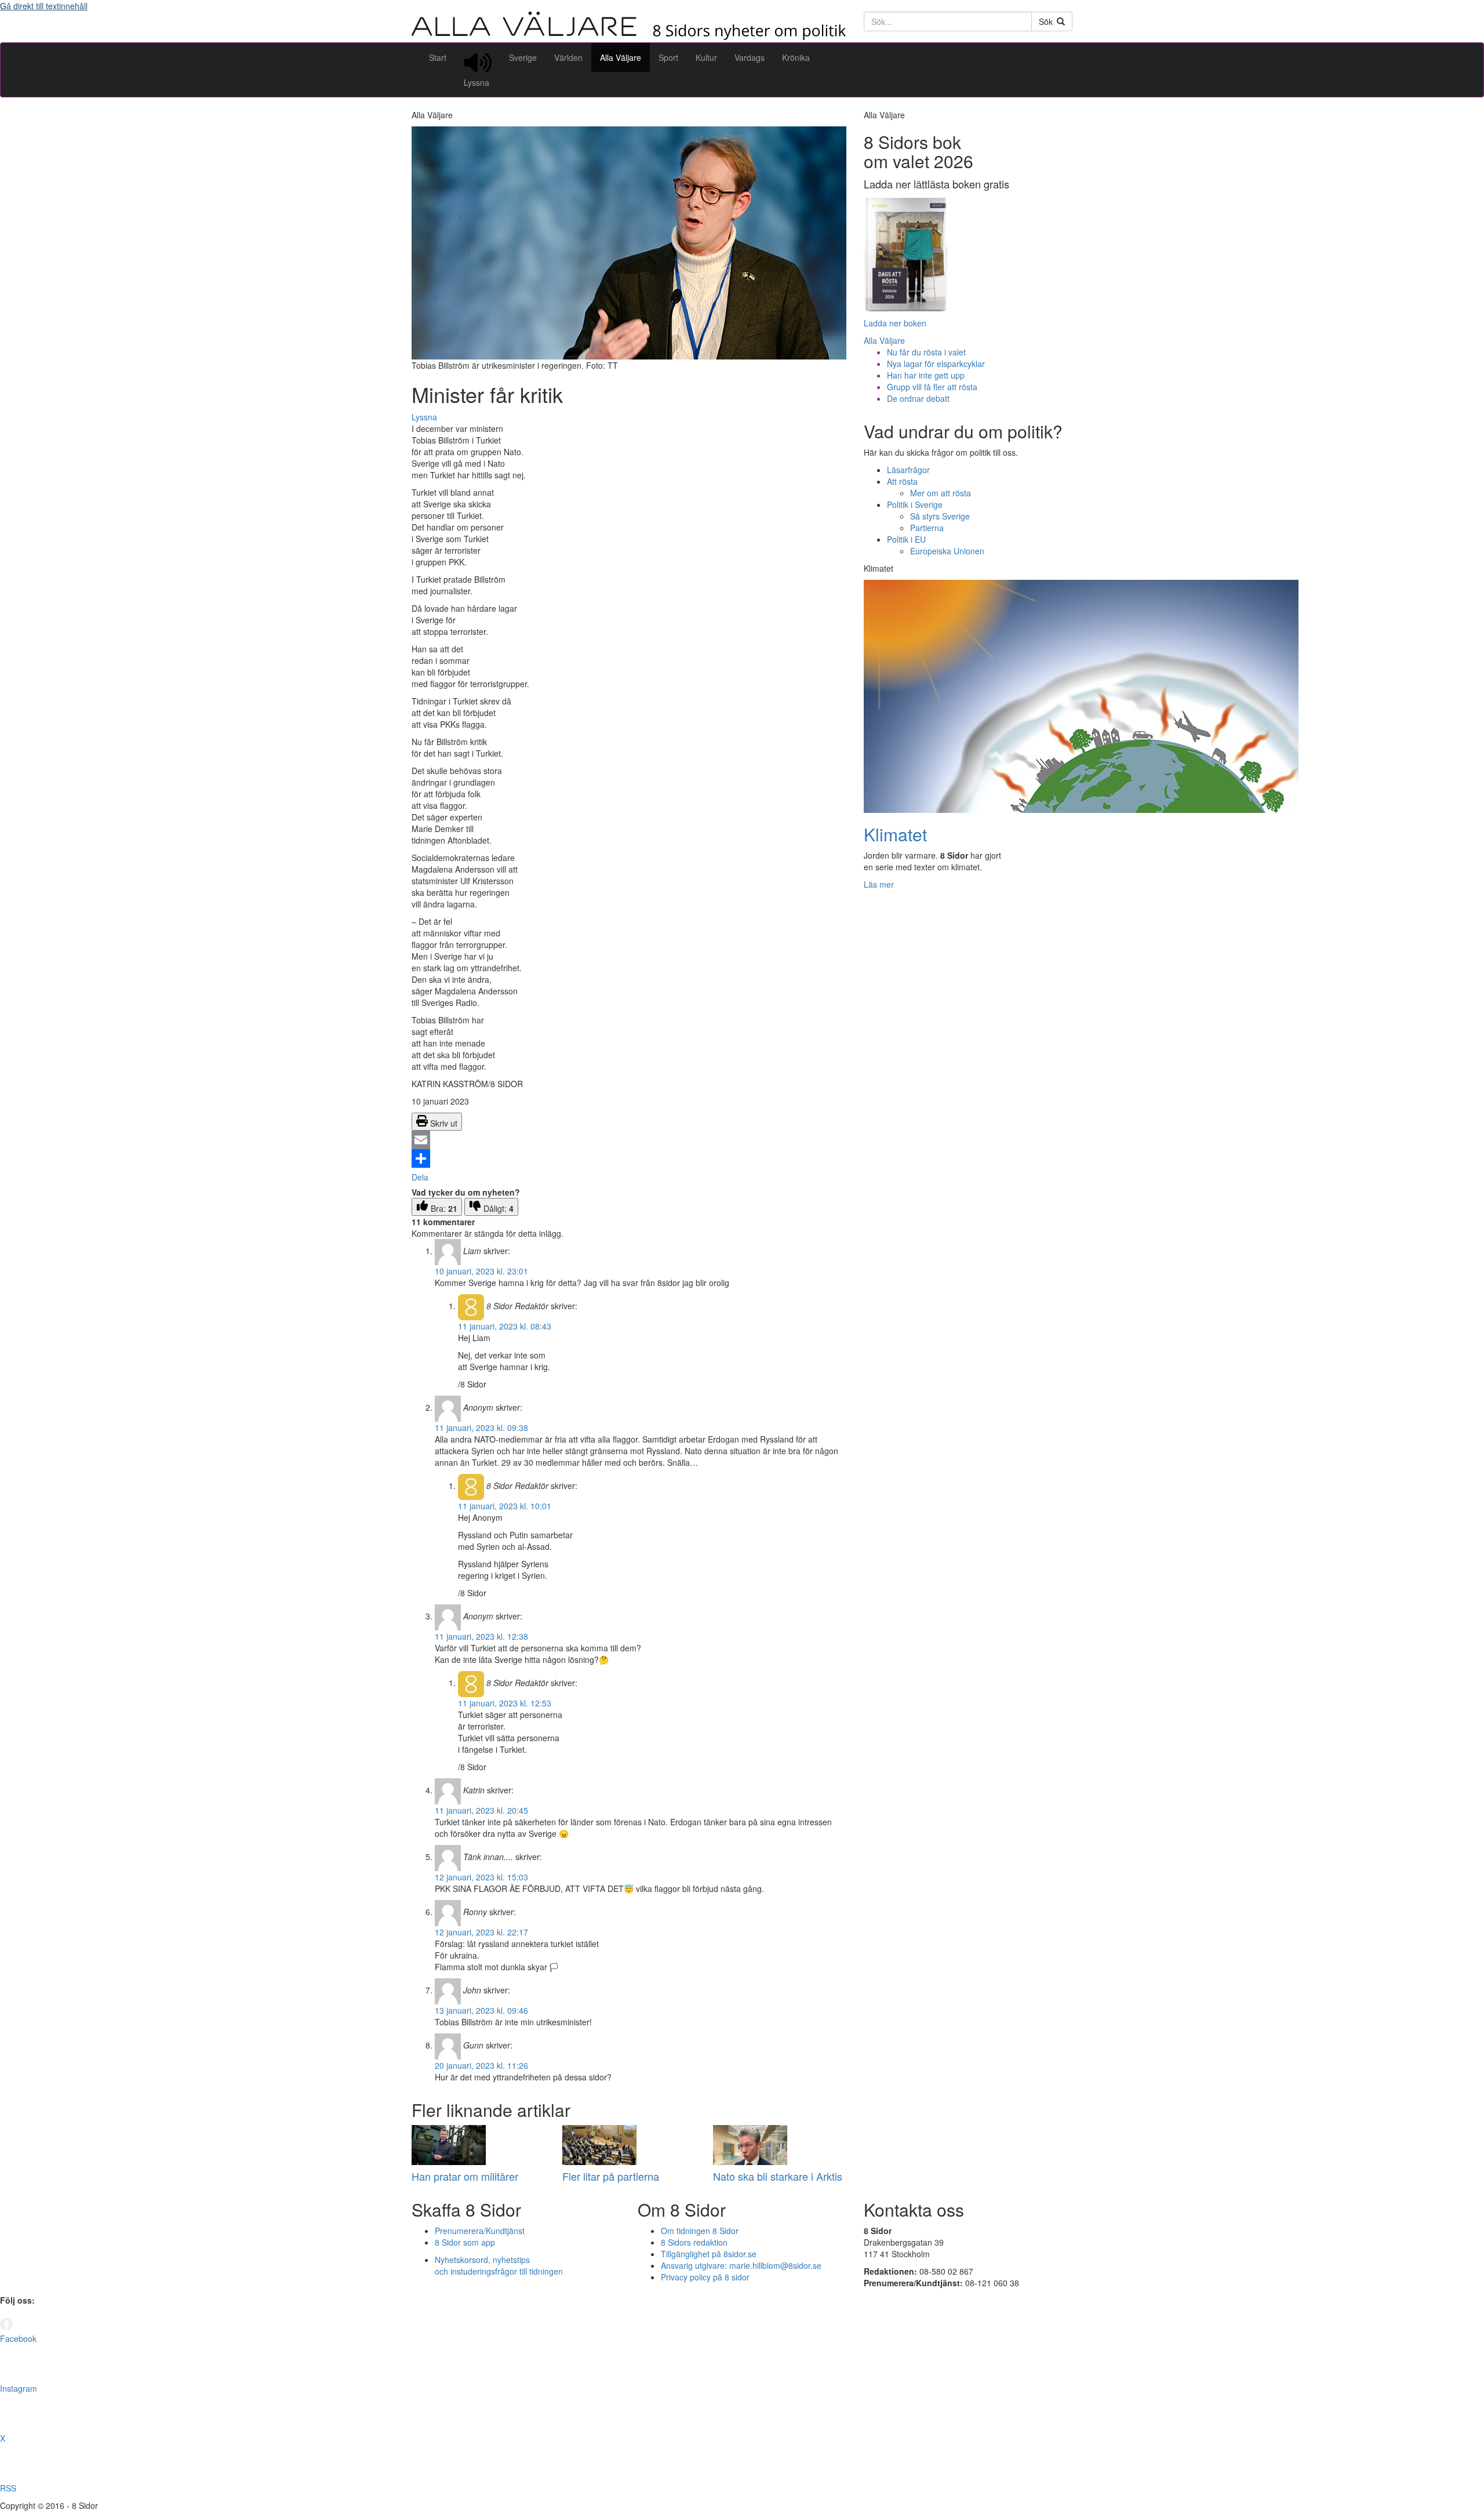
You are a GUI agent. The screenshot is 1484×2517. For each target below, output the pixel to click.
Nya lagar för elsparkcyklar (936, 364)
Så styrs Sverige (940, 516)
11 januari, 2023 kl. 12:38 (481, 1636)
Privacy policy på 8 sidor (705, 2277)
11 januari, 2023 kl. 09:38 (481, 1428)
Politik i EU (906, 539)
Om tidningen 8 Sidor (700, 2231)
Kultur (706, 57)
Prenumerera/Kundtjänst (480, 2231)
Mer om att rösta (941, 493)
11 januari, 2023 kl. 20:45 (481, 1810)
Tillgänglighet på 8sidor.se (709, 2254)
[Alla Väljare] (629, 37)
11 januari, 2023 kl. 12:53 (505, 1703)
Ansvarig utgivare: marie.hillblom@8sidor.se (741, 2265)
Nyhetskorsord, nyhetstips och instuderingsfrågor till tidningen (499, 2265)
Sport (668, 57)
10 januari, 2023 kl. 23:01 (481, 1271)
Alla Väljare (621, 57)
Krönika (796, 57)
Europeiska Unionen (947, 551)
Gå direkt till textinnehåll (44, 6)
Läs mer (879, 884)
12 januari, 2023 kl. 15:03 (481, 1877)
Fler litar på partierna (611, 2176)
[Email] (629, 1140)
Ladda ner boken (895, 323)
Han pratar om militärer (465, 2176)
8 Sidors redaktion (694, 2242)
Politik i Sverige (915, 504)
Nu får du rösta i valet (926, 352)
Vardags (750, 57)
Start (438, 57)
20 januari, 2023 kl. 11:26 (481, 2065)
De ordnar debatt (918, 398)
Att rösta (902, 481)
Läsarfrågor (908, 470)
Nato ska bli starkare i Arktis (778, 2176)
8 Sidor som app (465, 2242)
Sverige (523, 57)
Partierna (927, 528)
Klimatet (895, 834)
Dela (420, 1177)
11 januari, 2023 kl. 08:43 (505, 1326)
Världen (568, 57)
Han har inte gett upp (926, 375)
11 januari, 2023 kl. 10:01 (505, 1506)
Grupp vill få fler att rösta (932, 387)
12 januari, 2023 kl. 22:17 (481, 1932)
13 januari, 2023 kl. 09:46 (481, 2010)
